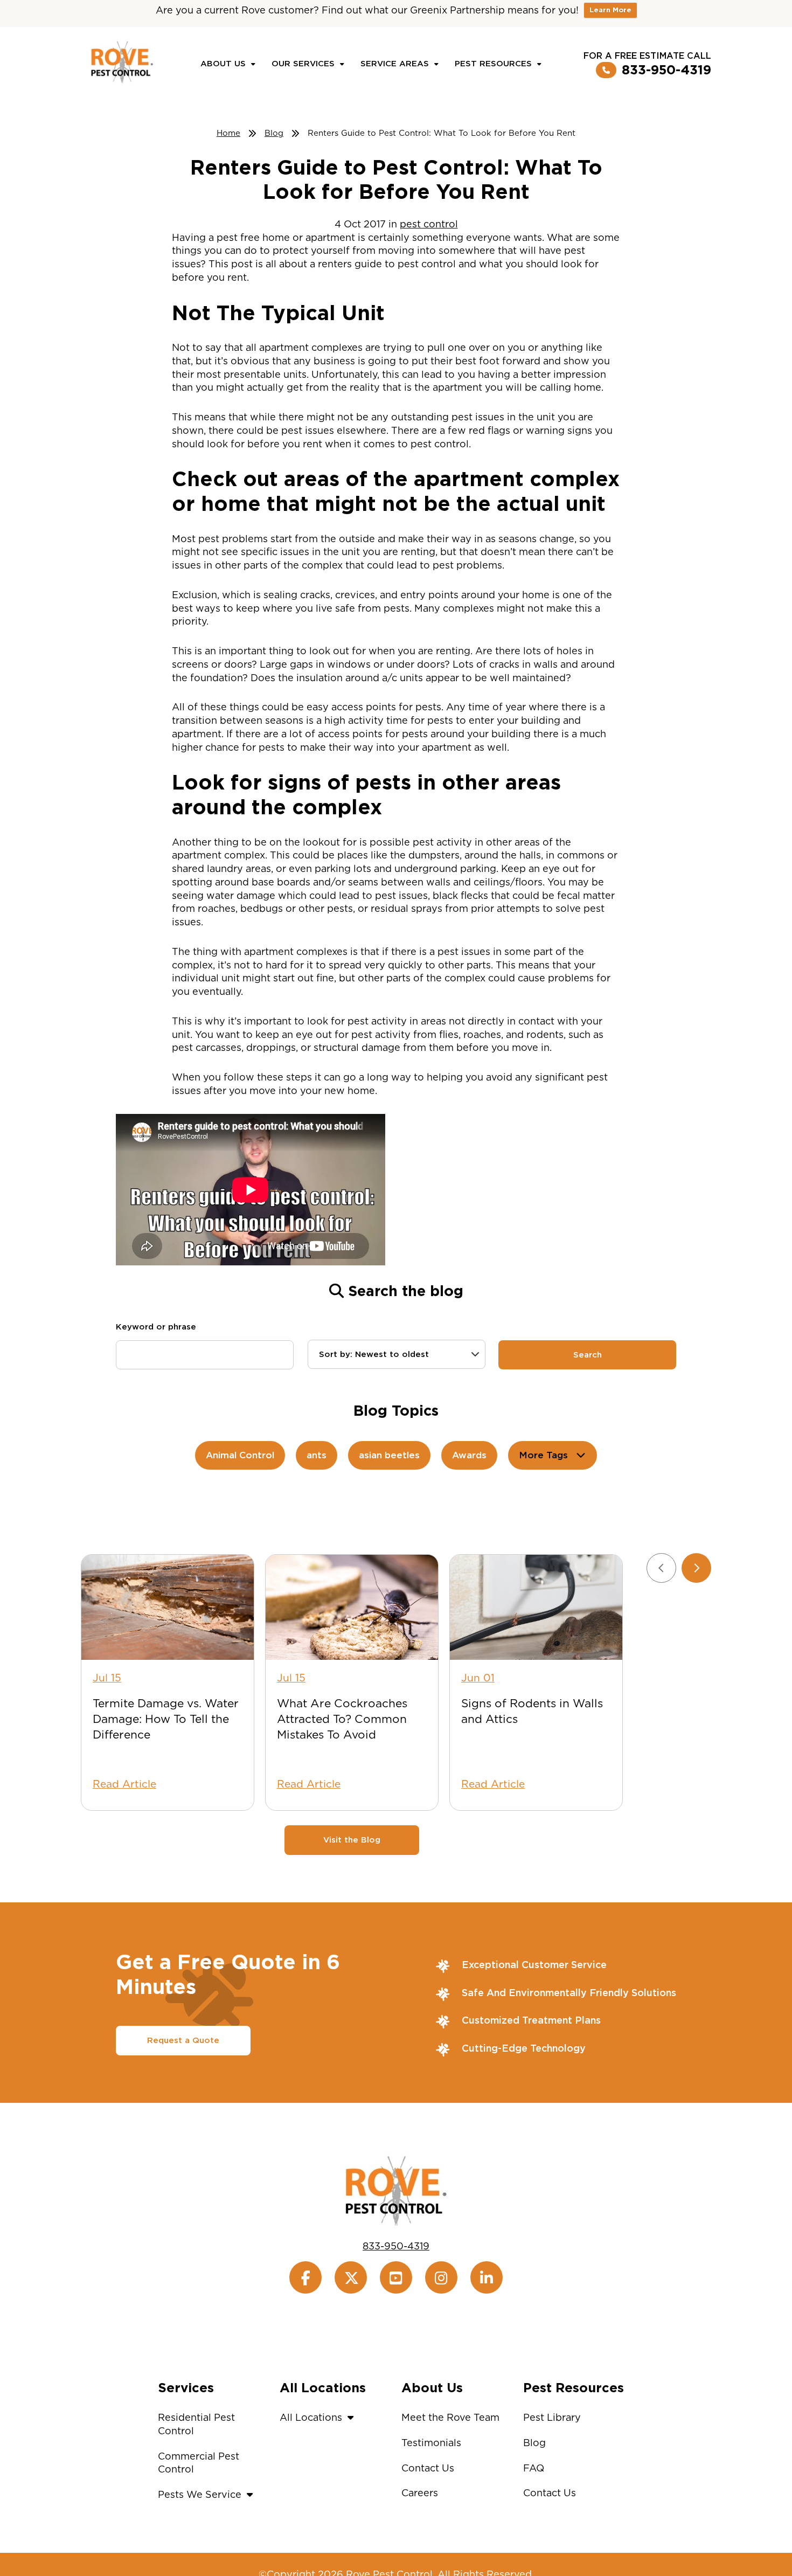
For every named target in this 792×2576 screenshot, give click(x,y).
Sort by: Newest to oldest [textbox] (374, 1354)
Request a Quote (183, 2040)
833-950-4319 (666, 70)
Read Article (124, 1784)
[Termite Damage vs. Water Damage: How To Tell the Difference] (168, 1607)
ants (317, 1455)
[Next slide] (696, 1568)
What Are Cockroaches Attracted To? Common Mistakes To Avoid (342, 1719)
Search (588, 1355)
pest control (429, 224)
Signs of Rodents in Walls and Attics (532, 1711)
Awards (469, 1455)
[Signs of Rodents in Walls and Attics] (536, 1607)
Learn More (610, 10)
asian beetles (389, 1455)
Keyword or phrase (156, 1327)
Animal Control (240, 1455)
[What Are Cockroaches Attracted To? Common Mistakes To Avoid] (352, 1607)
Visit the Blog (352, 1840)
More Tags (543, 1455)
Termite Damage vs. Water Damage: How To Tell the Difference (166, 1719)
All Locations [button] (311, 2417)
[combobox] (397, 1354)
